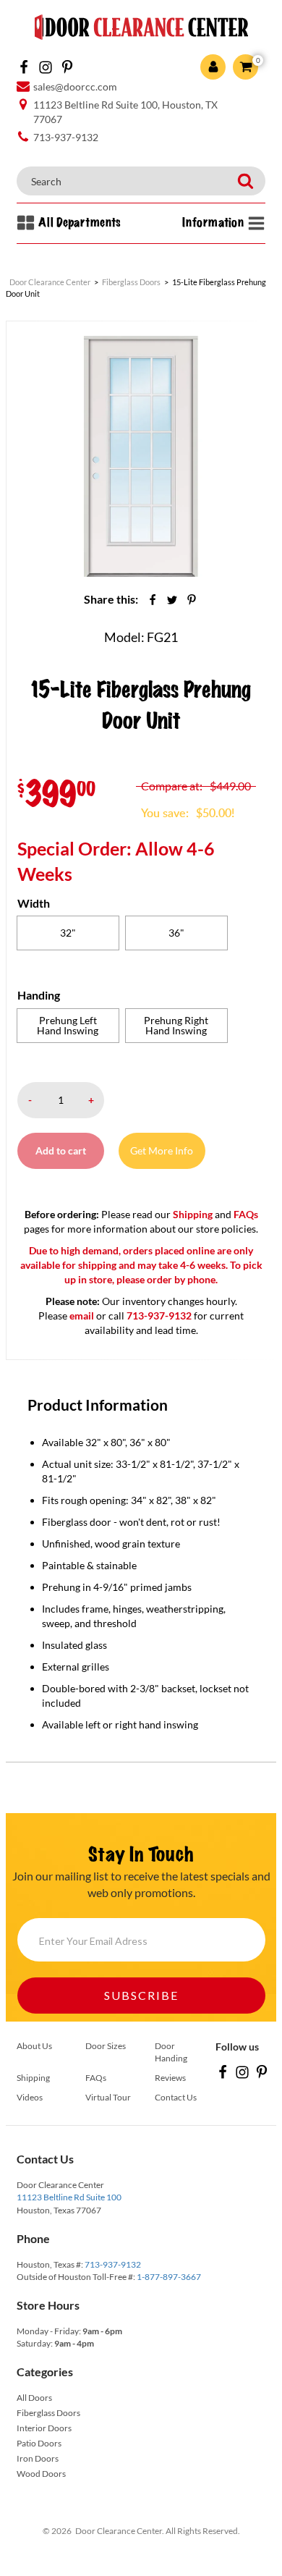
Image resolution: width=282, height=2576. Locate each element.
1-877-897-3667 (169, 2277)
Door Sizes (106, 2046)
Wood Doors (41, 2474)
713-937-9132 (113, 2264)
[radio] (68, 933)
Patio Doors (39, 2443)
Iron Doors (38, 2458)
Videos (30, 2097)
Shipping (193, 1214)
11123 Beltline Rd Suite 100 (69, 2197)
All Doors (34, 2398)
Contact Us (176, 2097)
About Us (34, 2046)
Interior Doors (44, 2428)
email (82, 1316)
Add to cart (61, 1150)
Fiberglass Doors (48, 2413)
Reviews (170, 2078)
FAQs (246, 1214)
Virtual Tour (108, 2097)
